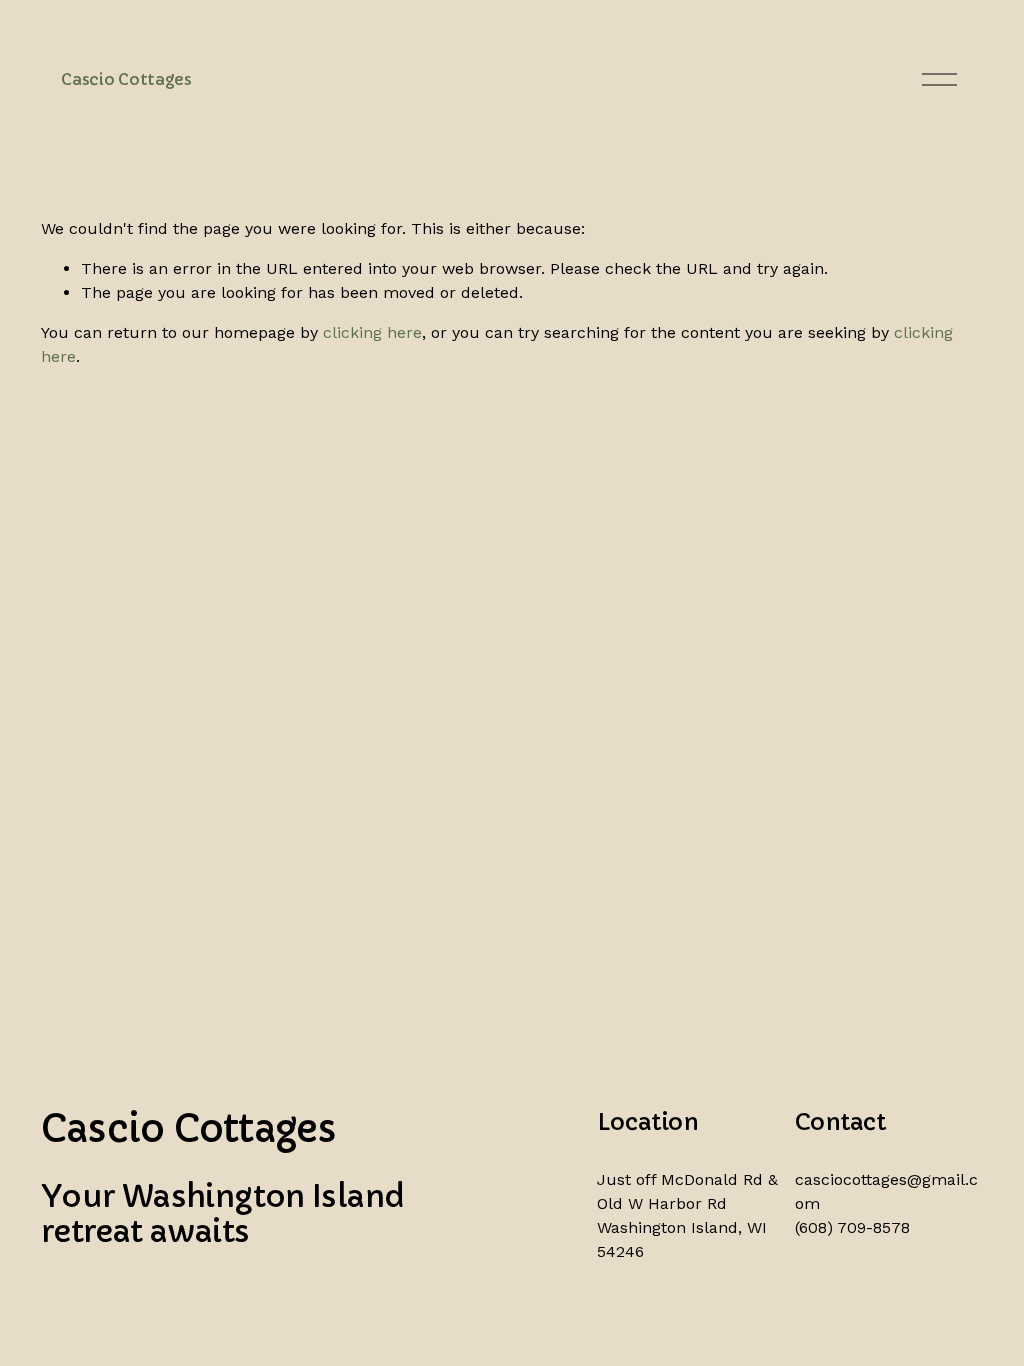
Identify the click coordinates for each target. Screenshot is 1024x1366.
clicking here (372, 332)
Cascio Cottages (126, 79)
